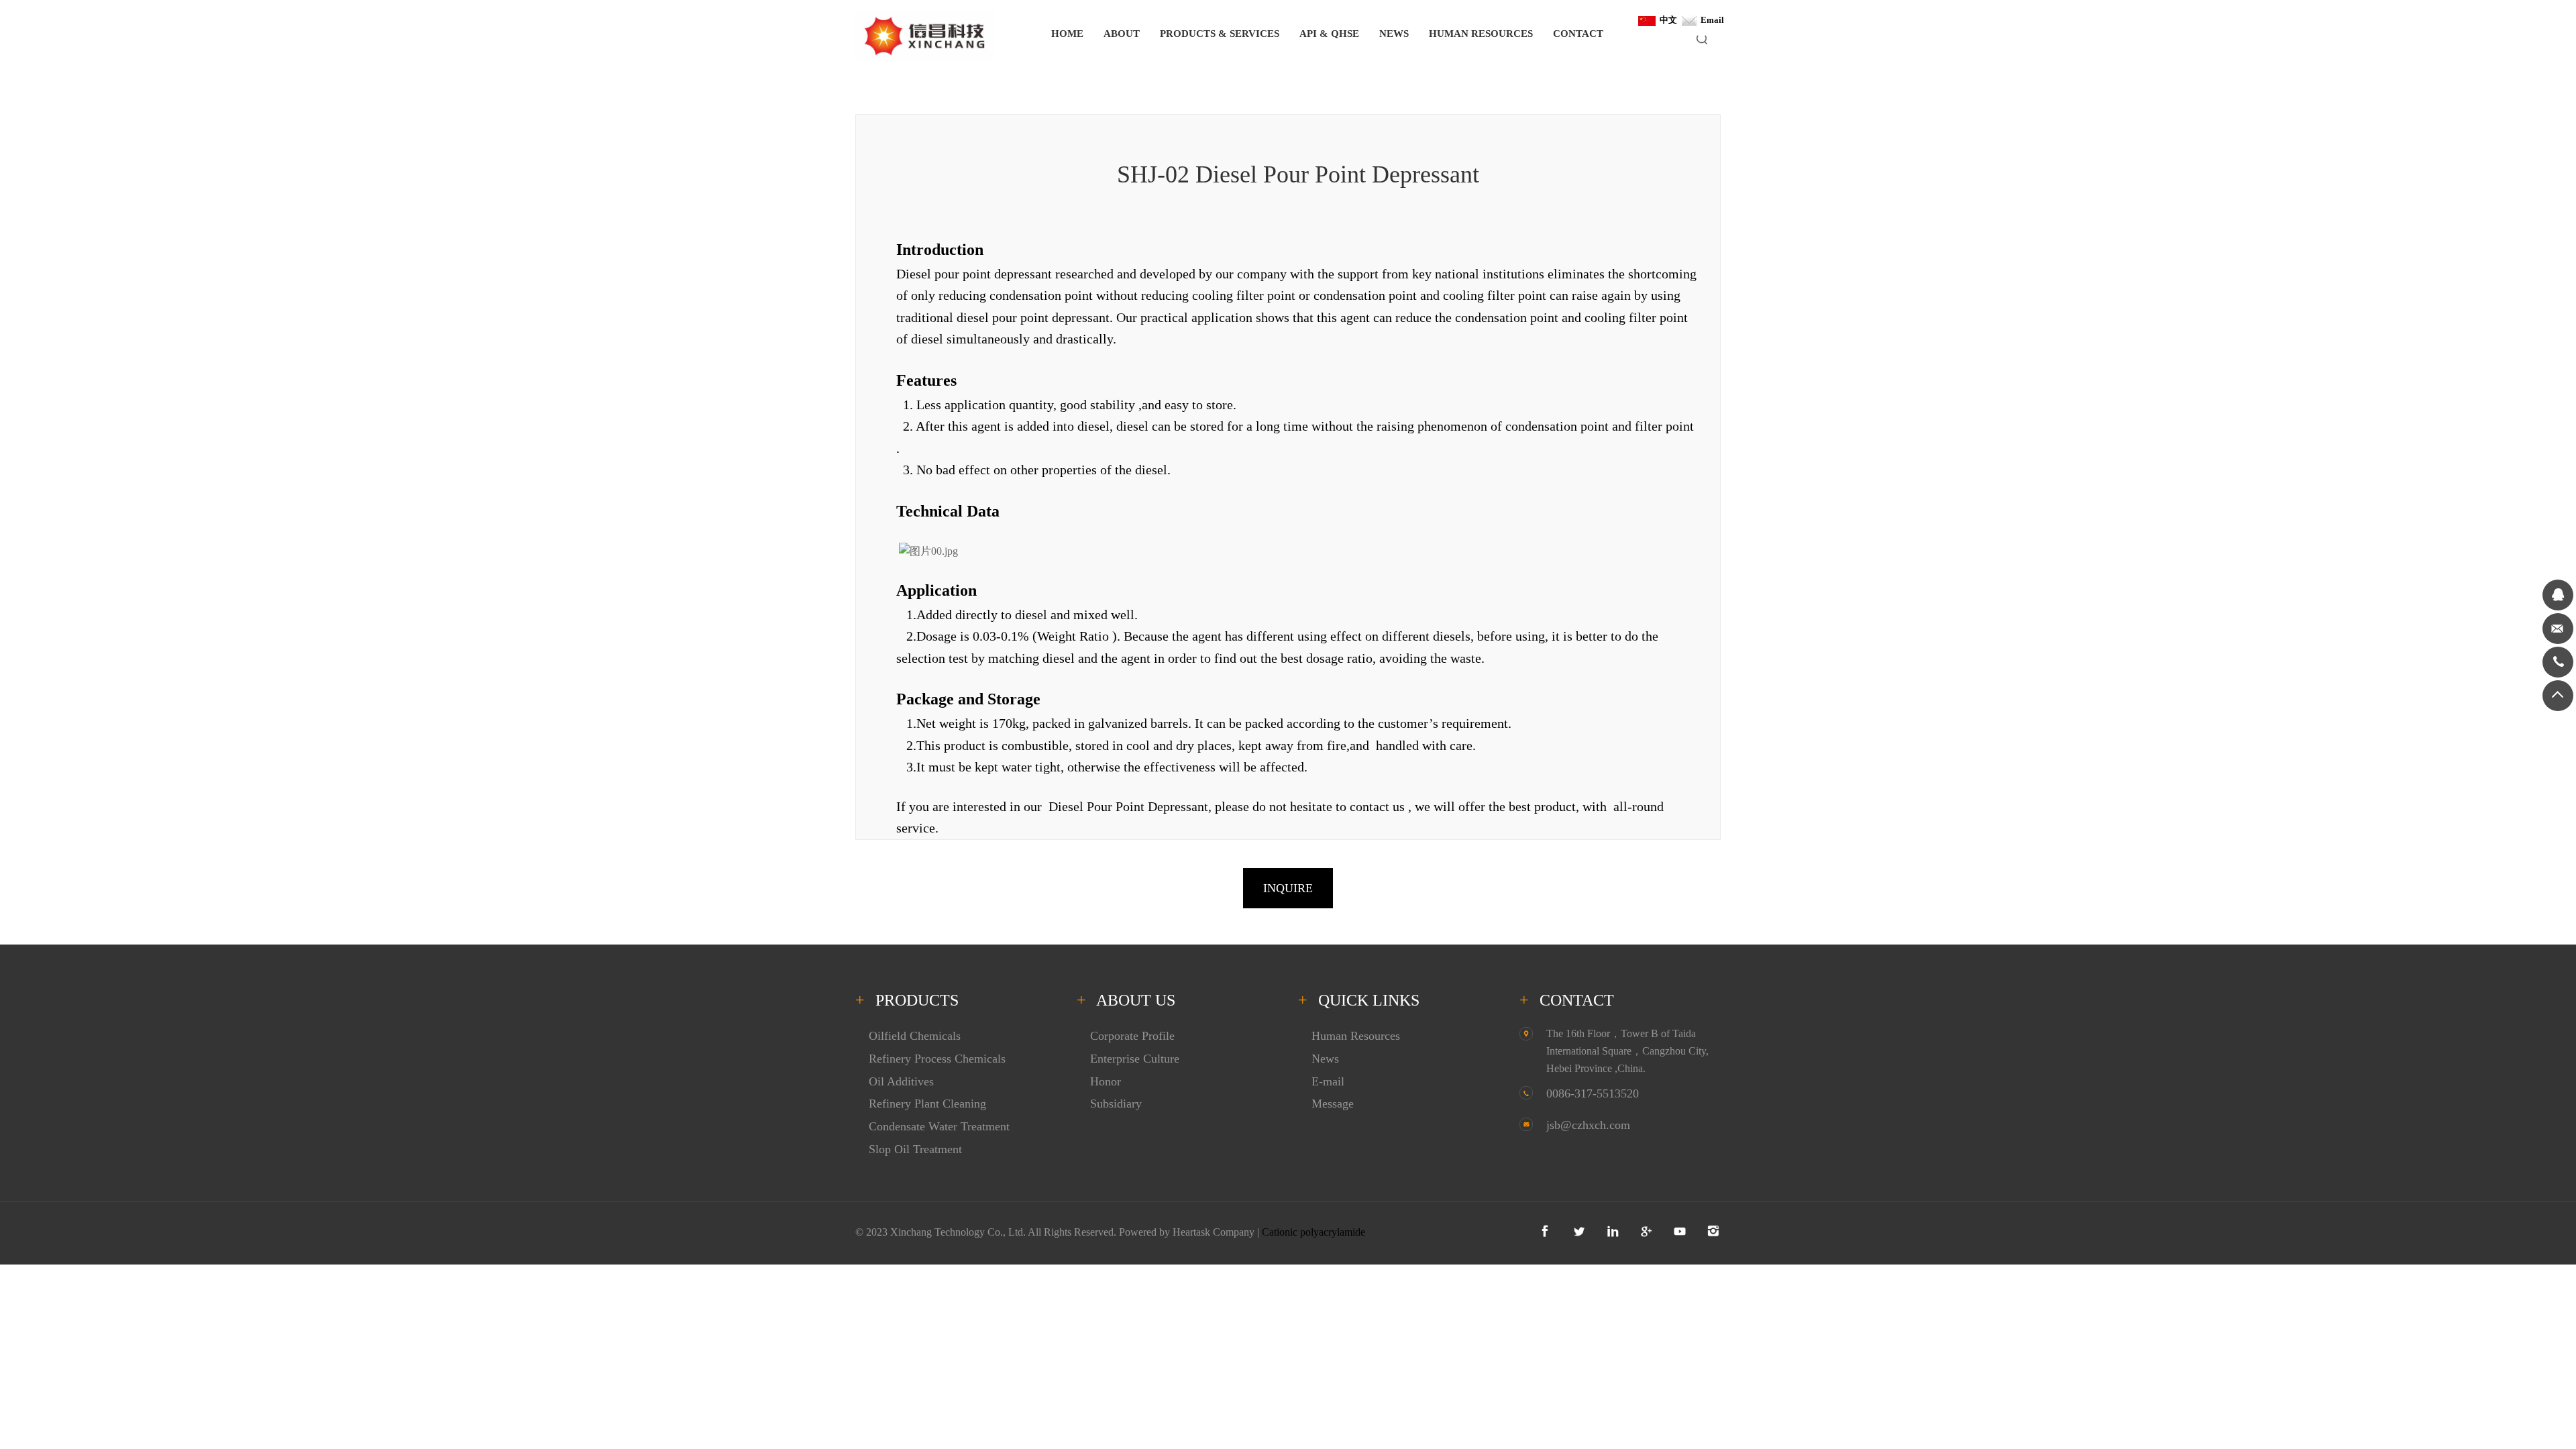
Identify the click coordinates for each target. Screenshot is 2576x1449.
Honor (1106, 1081)
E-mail (1328, 1081)
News (1325, 1059)
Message (1333, 1104)
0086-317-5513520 (1593, 1093)
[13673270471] (2558, 662)
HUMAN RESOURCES (1481, 34)
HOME (1067, 34)
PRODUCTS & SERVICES (1220, 34)
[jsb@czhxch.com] (2558, 629)
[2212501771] (2558, 595)
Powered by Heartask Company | (1190, 1232)
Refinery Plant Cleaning (927, 1104)
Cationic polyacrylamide (1313, 1232)
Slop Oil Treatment (915, 1149)
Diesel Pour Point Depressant (1128, 806)
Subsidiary (1116, 1104)
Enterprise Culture (1135, 1059)
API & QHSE (1329, 34)
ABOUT (1122, 34)
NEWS (1394, 34)
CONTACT (1578, 34)
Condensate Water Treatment (939, 1126)
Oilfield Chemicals (915, 1036)
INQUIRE (1288, 888)
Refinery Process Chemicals (937, 1059)
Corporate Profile (1132, 1036)
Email (1710, 20)
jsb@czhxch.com (1588, 1125)
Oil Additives (901, 1081)
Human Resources (1356, 1036)
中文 (1666, 20)
